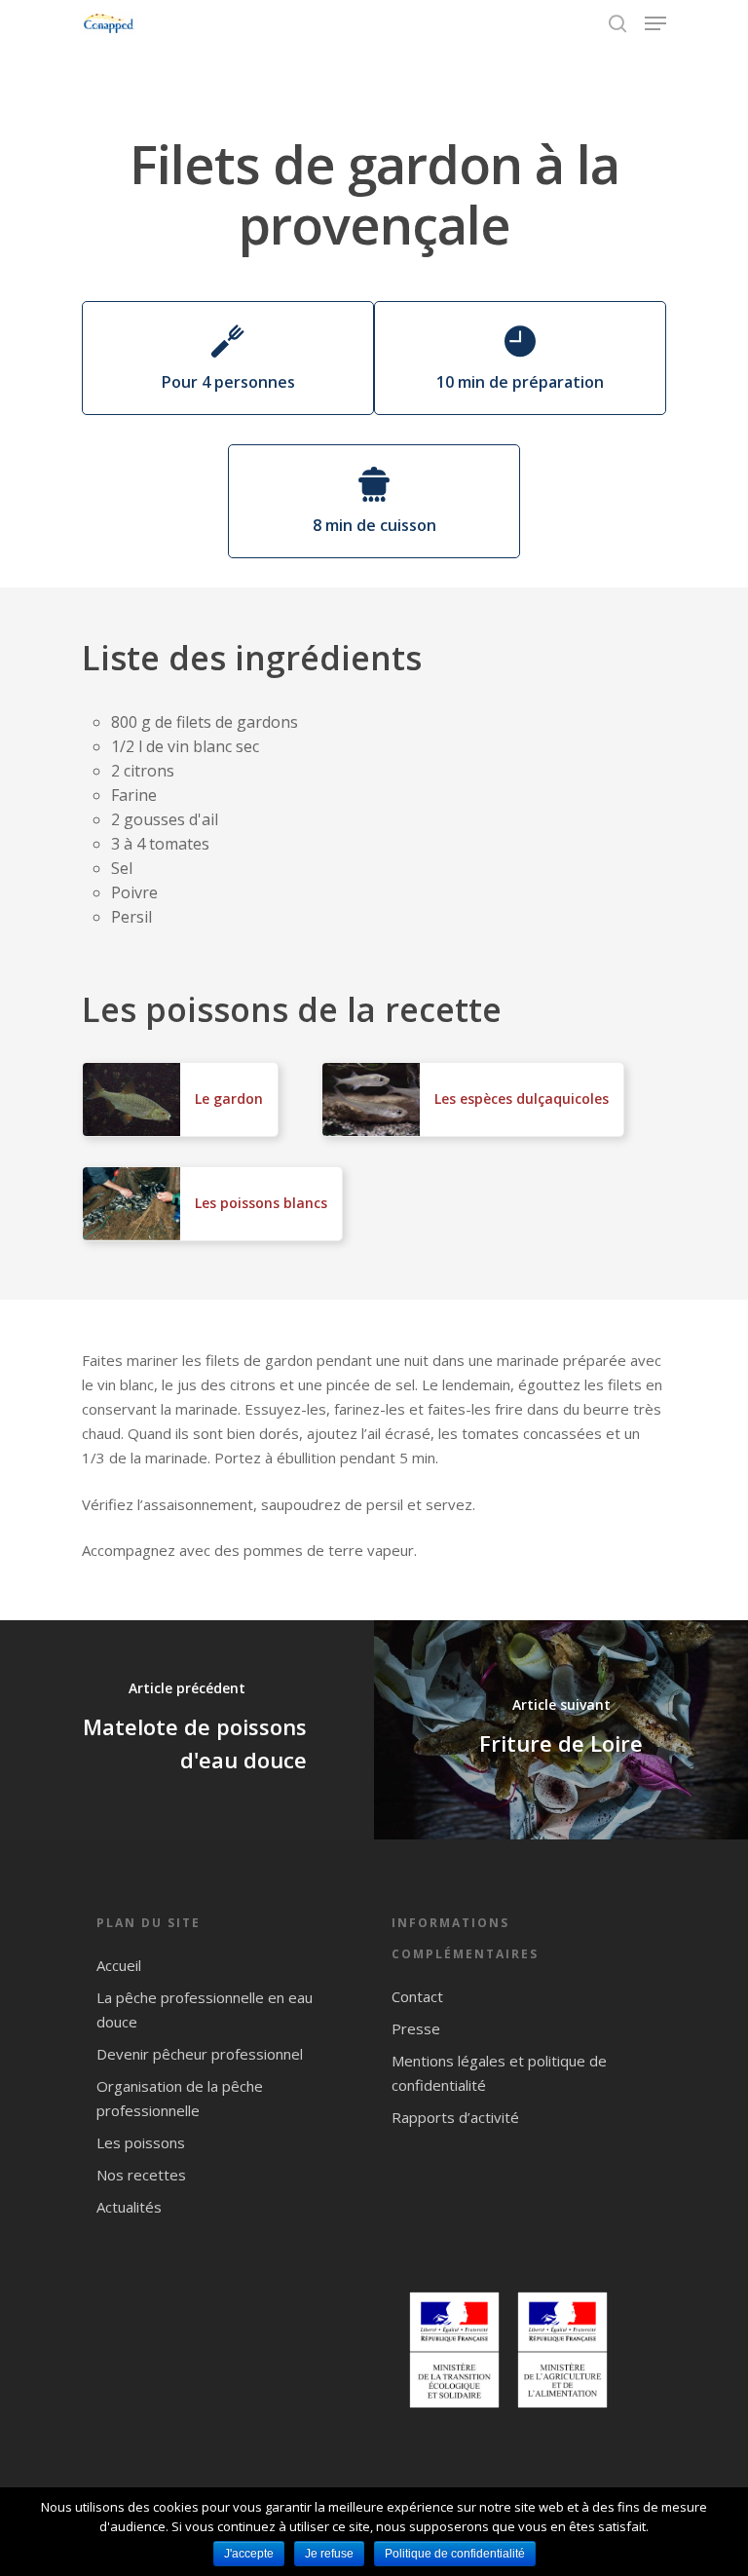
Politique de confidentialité (455, 2554)
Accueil (119, 1965)
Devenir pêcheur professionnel (200, 2054)
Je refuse (329, 2554)
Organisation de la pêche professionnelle (180, 2098)
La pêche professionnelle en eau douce (205, 2009)
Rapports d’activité (455, 2117)
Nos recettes (141, 2175)
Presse (416, 2028)
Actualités (129, 2207)
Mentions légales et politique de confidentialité (499, 2073)
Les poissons (141, 2142)
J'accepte (249, 2554)
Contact (417, 1996)
